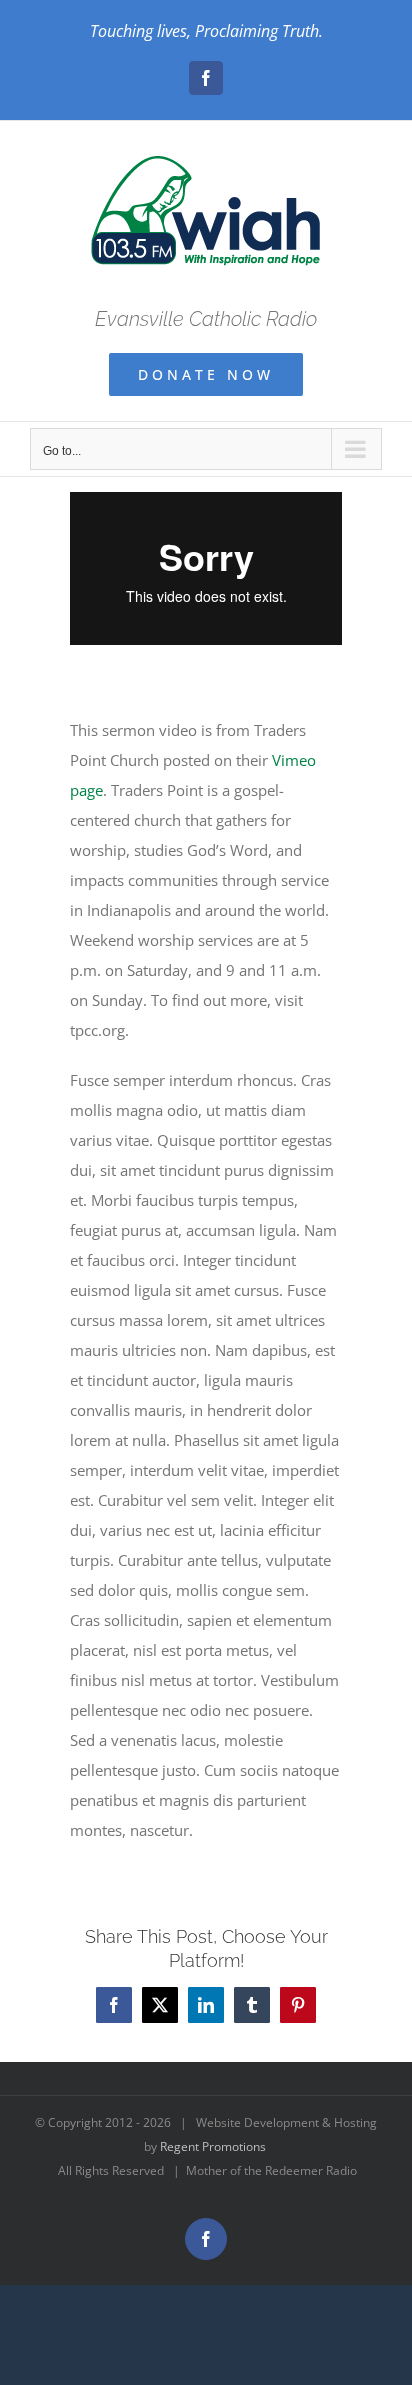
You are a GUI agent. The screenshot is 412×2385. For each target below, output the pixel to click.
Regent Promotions (213, 2146)
